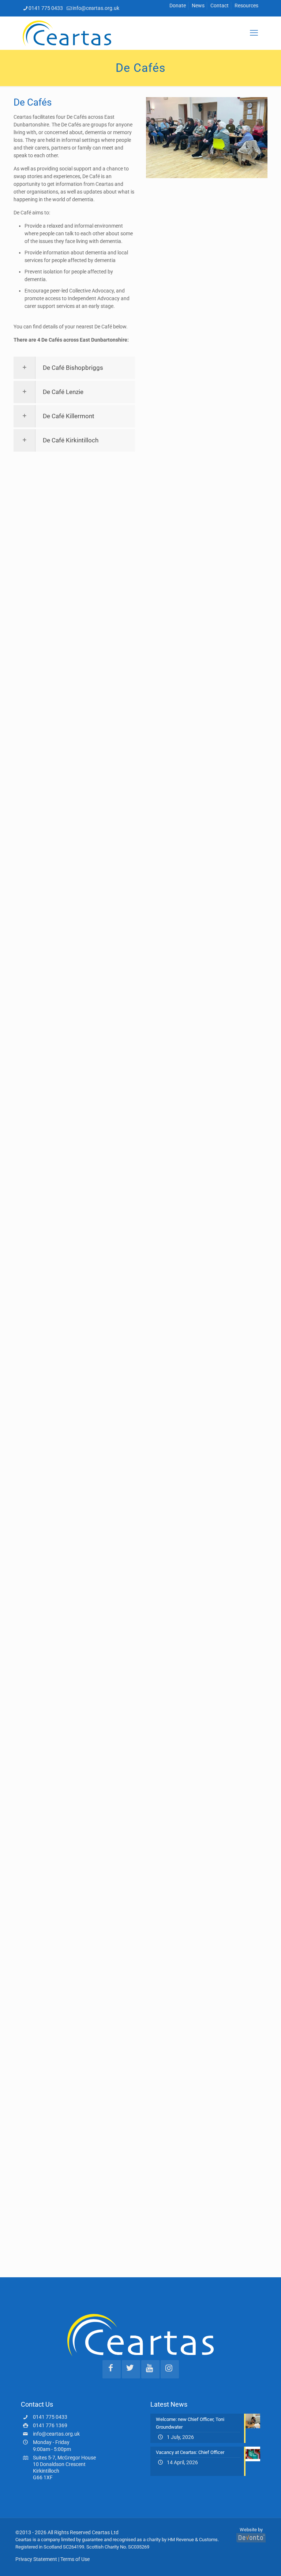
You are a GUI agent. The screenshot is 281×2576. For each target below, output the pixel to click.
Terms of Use (75, 2559)
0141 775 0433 (46, 8)
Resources (246, 5)
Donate (178, 5)
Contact (220, 5)
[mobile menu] (254, 33)
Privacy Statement (36, 2559)
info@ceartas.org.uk (96, 8)
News (198, 5)
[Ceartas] (67, 33)
